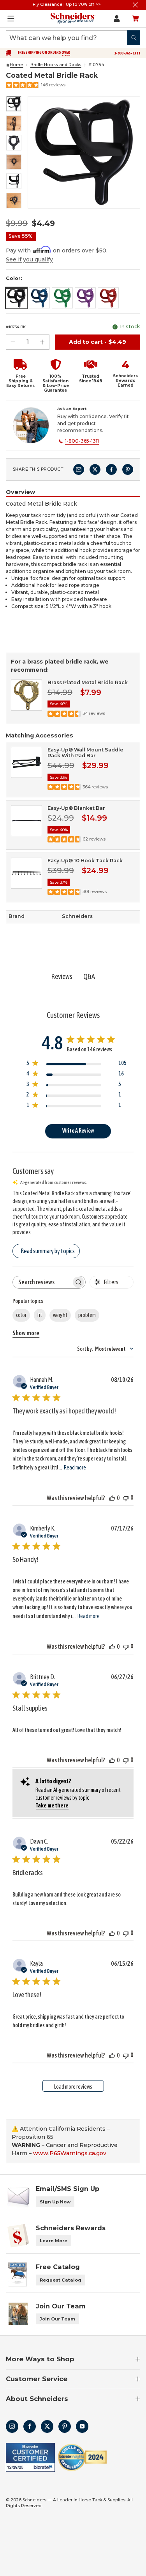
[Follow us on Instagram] (12, 2426)
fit (40, 1315)
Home (16, 65)
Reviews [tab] (62, 976)
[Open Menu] (11, 19)
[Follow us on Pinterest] (65, 2426)
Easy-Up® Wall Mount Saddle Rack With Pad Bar (85, 753)
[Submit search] (134, 38)
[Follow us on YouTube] (82, 2426)
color (21, 1315)
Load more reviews (73, 2087)
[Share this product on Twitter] (95, 469)
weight (60, 1315)
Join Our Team (57, 2319)
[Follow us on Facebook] (30, 2426)
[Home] (8, 65)
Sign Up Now (55, 2202)
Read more (75, 1467)
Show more (26, 1333)
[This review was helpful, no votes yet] (112, 1498)
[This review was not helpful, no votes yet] (126, 1498)
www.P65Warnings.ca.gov (70, 2153)
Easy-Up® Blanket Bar (76, 808)
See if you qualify (29, 259)
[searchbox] (42, 1282)
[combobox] (105, 1349)
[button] (18, 376)
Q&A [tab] (89, 976)
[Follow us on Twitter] (47, 2426)
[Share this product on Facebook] (111, 469)
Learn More (54, 2241)
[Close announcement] (135, 5)
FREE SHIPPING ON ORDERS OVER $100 (44, 54)
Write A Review (78, 1131)
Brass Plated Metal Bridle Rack (88, 682)
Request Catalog (61, 2280)
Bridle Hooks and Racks (56, 65)
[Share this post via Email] (79, 469)
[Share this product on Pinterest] (128, 469)
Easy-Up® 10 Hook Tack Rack (85, 861)
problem (87, 1315)
